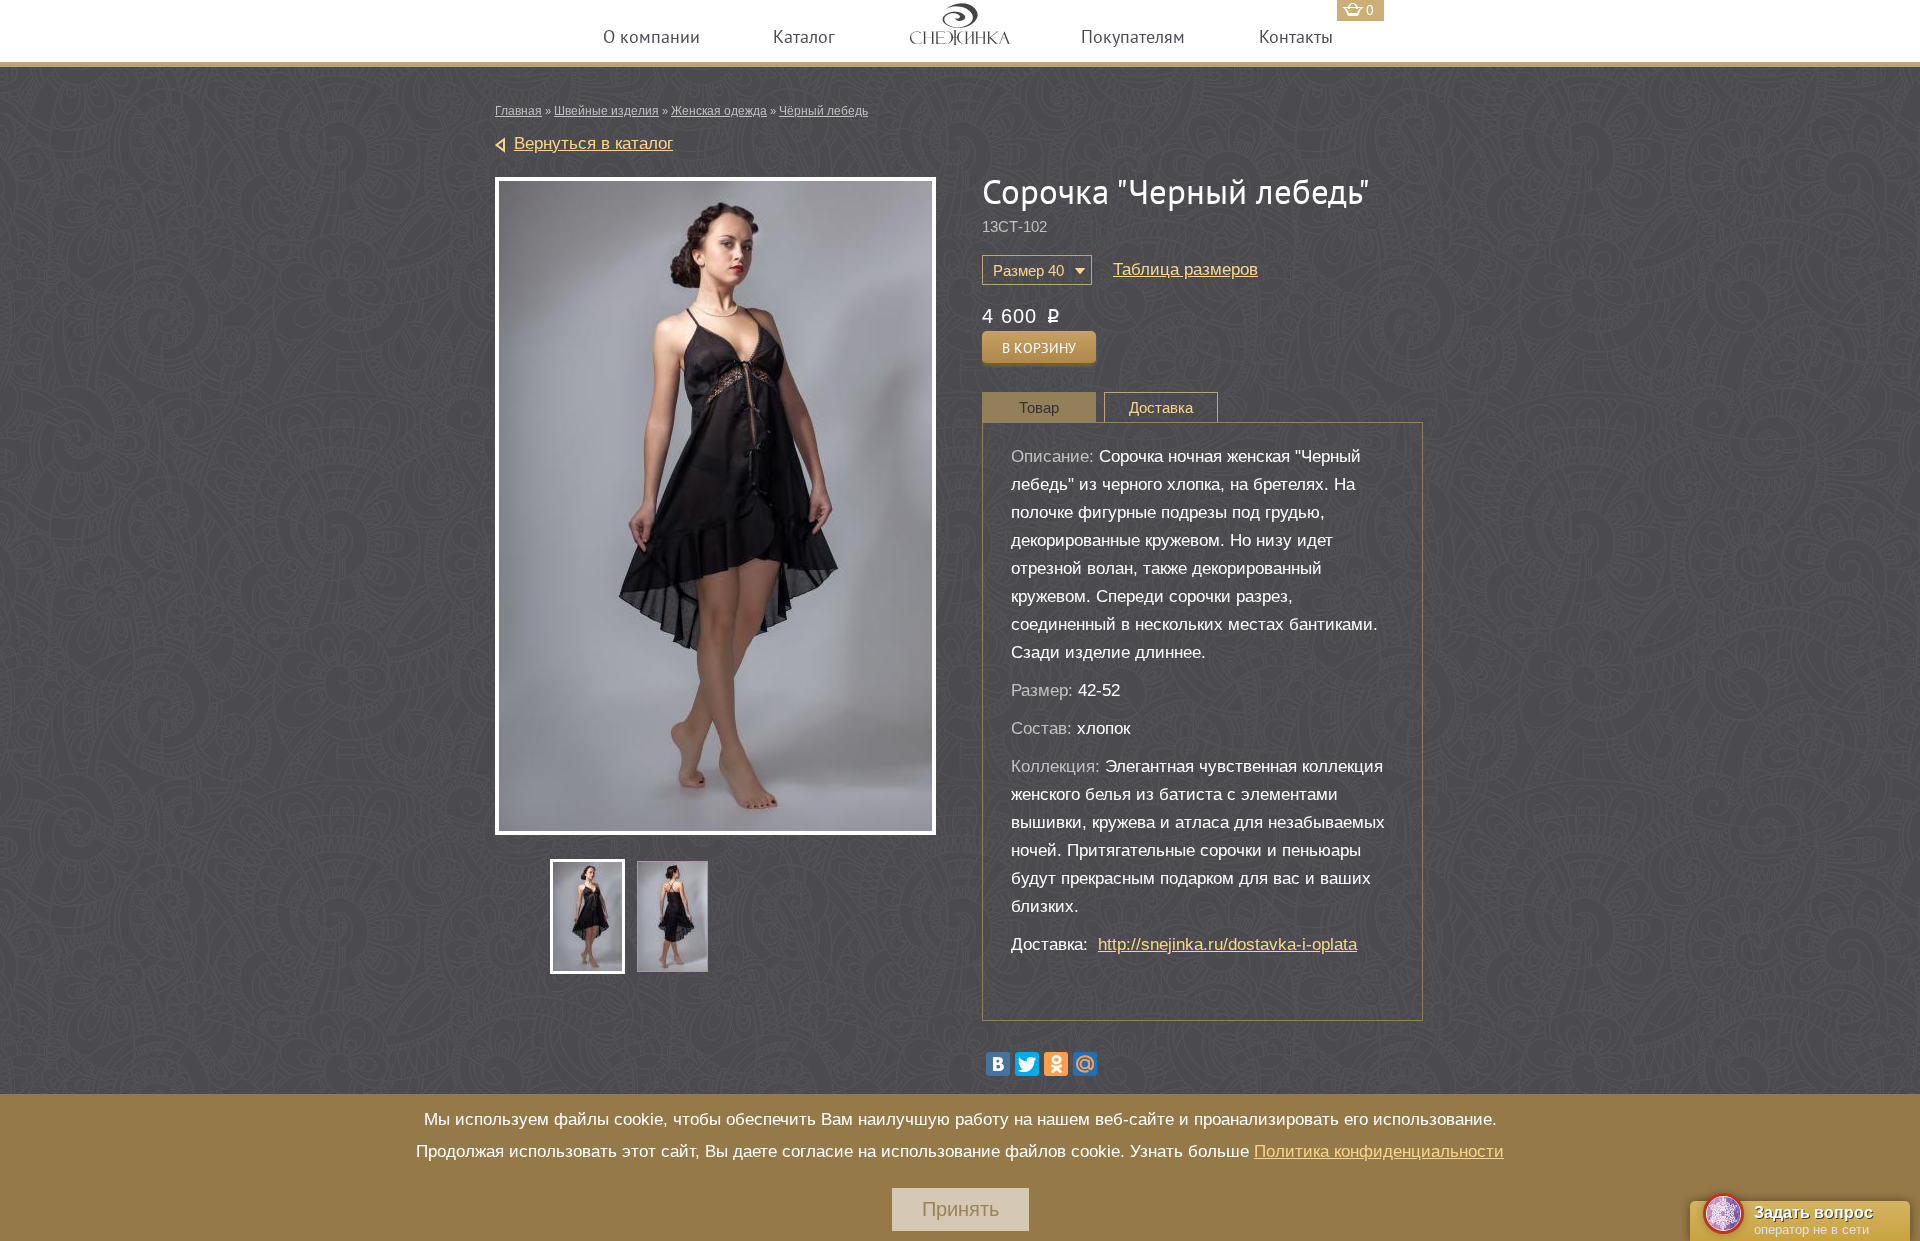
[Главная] (960, 33)
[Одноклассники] (1056, 1064)
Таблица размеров (1185, 269)
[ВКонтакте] (998, 1064)
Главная (518, 111)
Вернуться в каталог (593, 143)
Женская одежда (719, 111)
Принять (960, 1209)
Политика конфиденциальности (1379, 1151)
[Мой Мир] (1085, 1064)
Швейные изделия (606, 111)
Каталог (804, 36)
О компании (651, 36)
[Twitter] (1027, 1064)
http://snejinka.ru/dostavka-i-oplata (1227, 944)
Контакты (1296, 36)
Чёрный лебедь (823, 111)
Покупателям (1133, 36)
